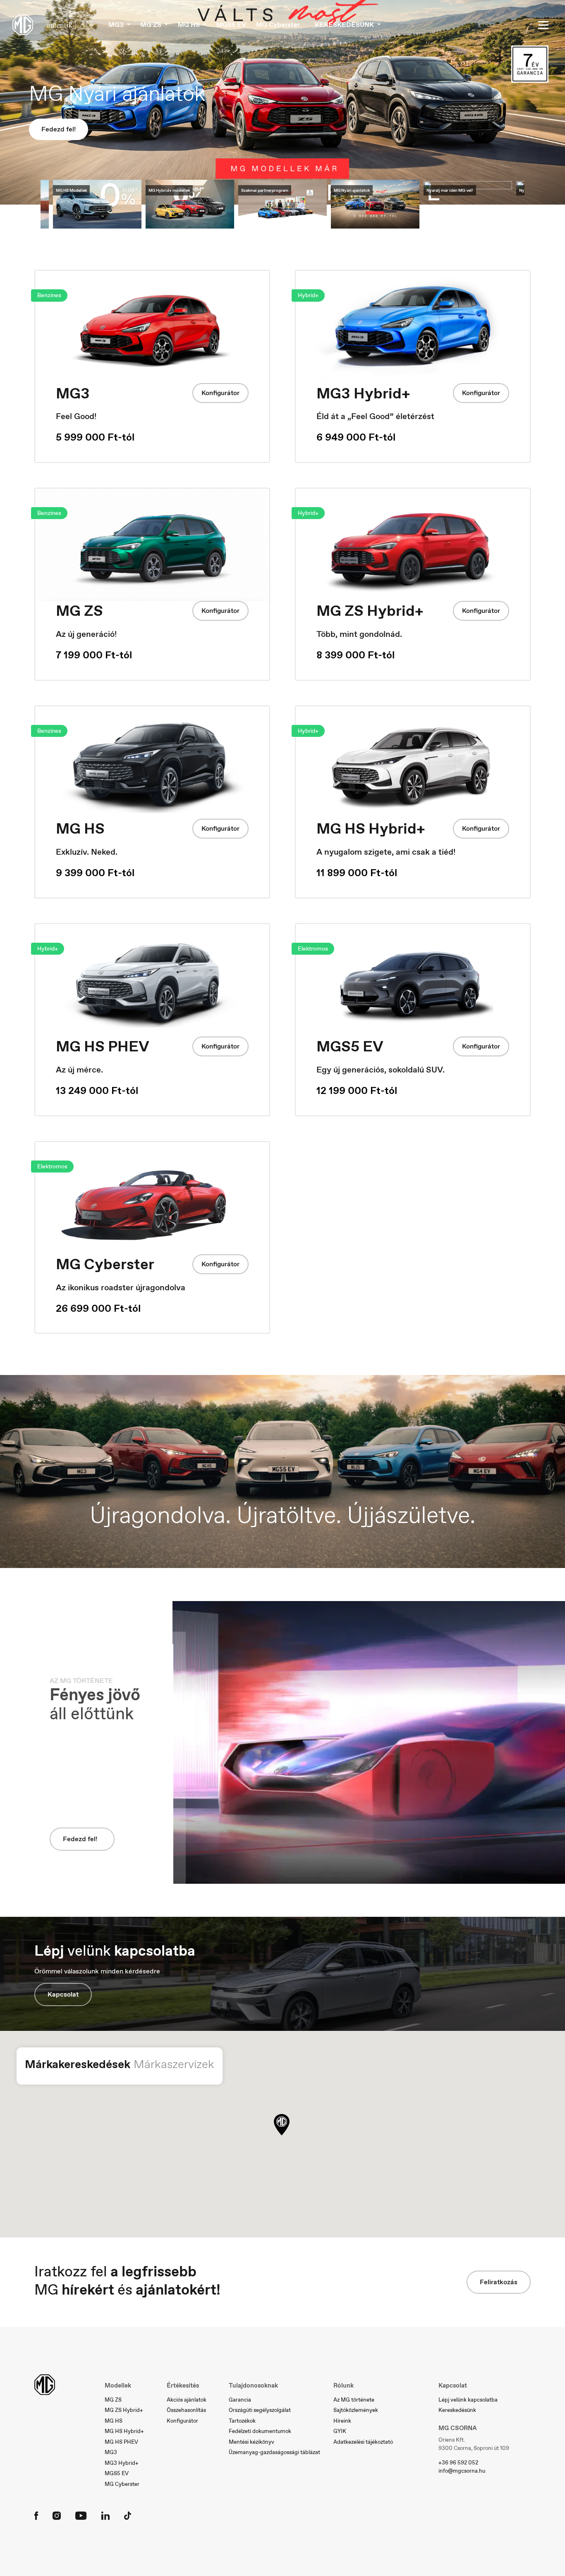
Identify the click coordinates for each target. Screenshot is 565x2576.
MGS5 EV (231, 25)
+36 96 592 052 (458, 2463)
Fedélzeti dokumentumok (260, 2431)
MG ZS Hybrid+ (124, 2410)
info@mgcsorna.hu (462, 2471)
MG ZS (113, 2400)
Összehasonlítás (186, 2410)
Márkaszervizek (174, 2064)
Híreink (342, 2421)
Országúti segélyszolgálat (260, 2410)
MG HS (114, 2421)
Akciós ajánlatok (187, 2400)
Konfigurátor (220, 393)
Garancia (240, 2400)
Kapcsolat (63, 1994)
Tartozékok (242, 2421)
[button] (282, 2125)
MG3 (111, 2452)
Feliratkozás (499, 2282)
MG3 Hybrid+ (122, 2463)
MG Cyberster (278, 25)
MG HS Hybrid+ (124, 2431)
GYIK (340, 2431)
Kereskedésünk (457, 2410)
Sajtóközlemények (356, 2410)
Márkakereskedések (78, 2064)
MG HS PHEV (121, 2442)
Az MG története (354, 2400)
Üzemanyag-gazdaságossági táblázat (274, 2452)
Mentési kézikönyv (251, 2442)
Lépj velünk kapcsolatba (468, 2400)
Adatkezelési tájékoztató (363, 2442)
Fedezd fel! (59, 126)
